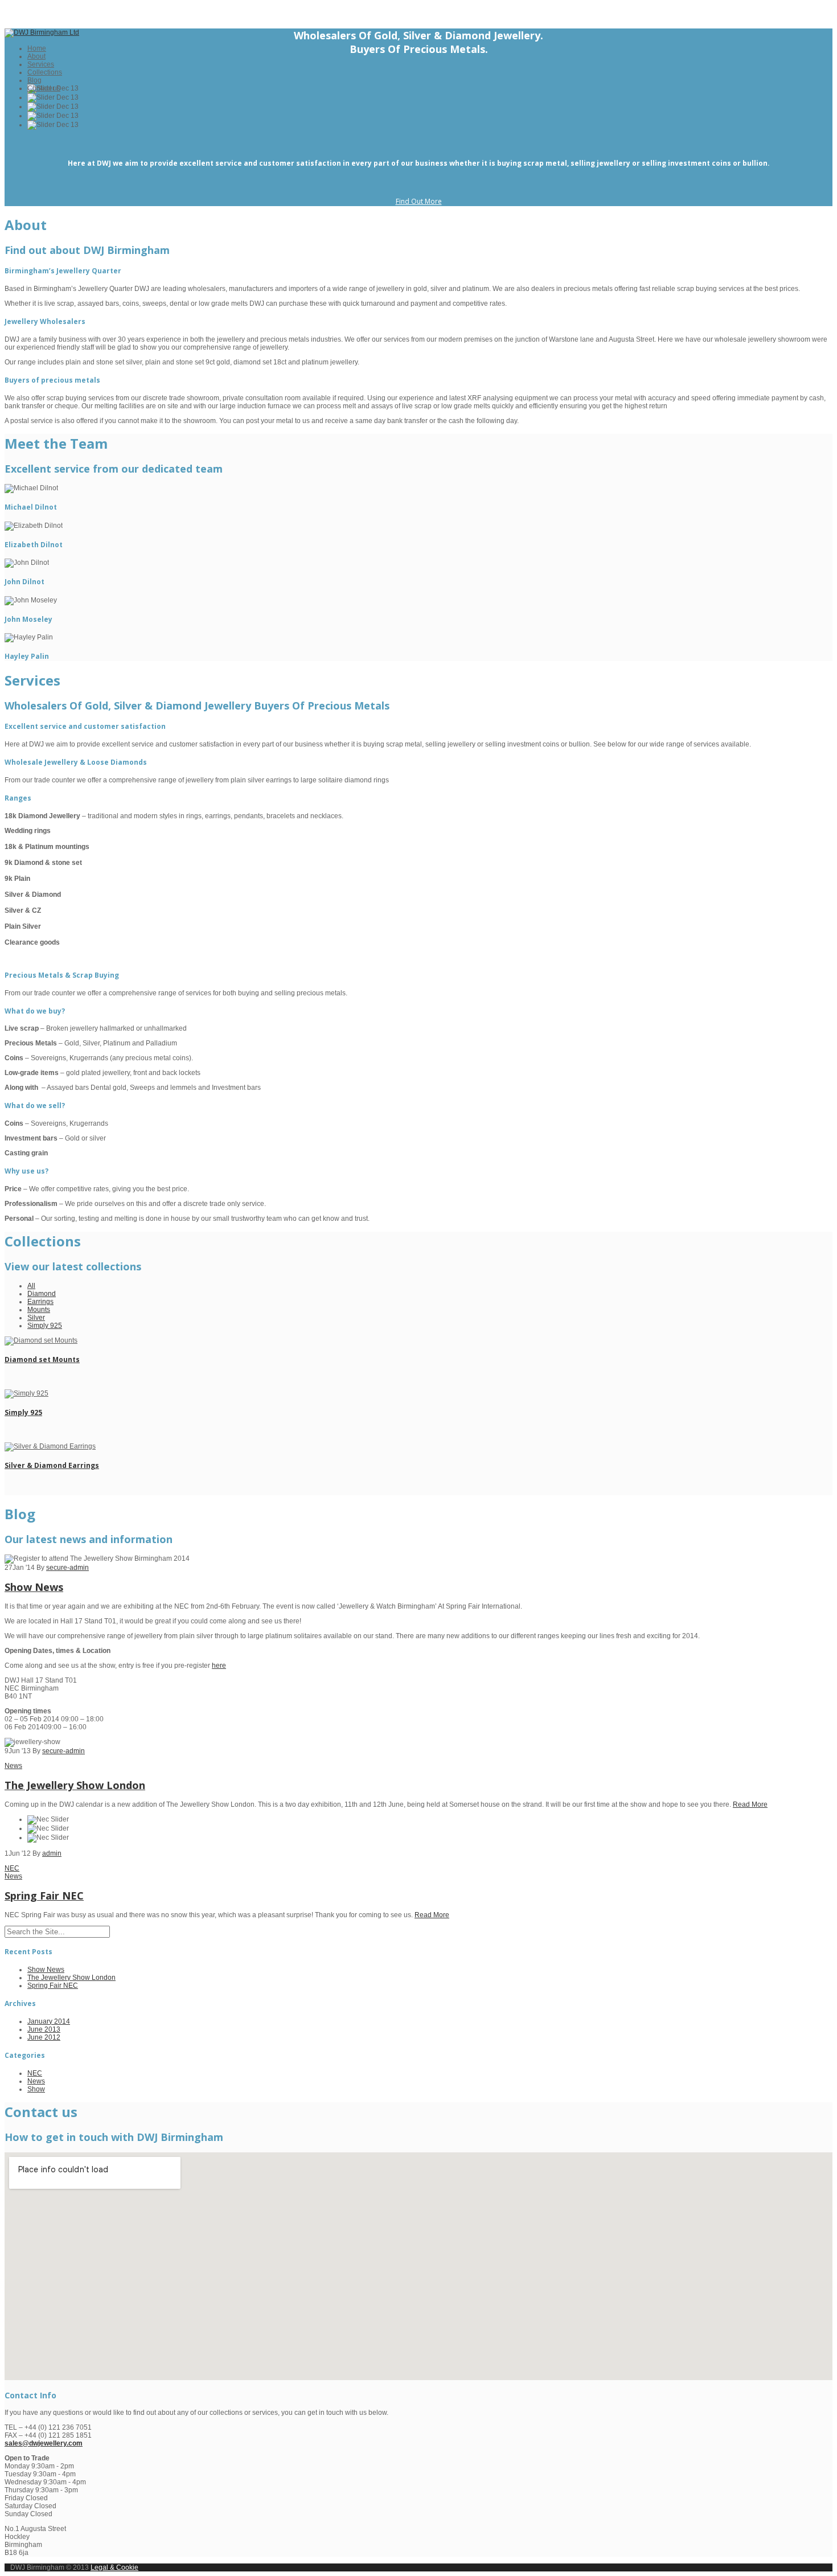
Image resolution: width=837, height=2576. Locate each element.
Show (36, 2089)
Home (37, 48)
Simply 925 (45, 1326)
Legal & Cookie (114, 2567)
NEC (12, 1868)
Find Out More (419, 201)
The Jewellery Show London (75, 1785)
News (13, 1766)
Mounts (39, 1310)
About (36, 56)
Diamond (42, 1294)
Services (41, 64)
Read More (750, 1804)
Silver (36, 1318)
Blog (34, 80)
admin (52, 1853)
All (31, 1286)
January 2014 (49, 2021)
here (219, 1666)
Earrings (40, 1302)
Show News (34, 1587)
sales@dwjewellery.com (44, 2443)
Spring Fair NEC (44, 1896)
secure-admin (67, 1568)
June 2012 (44, 2037)
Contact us (44, 88)
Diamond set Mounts (42, 1359)
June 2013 (44, 2029)
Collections (45, 72)
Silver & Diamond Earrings (52, 1465)
